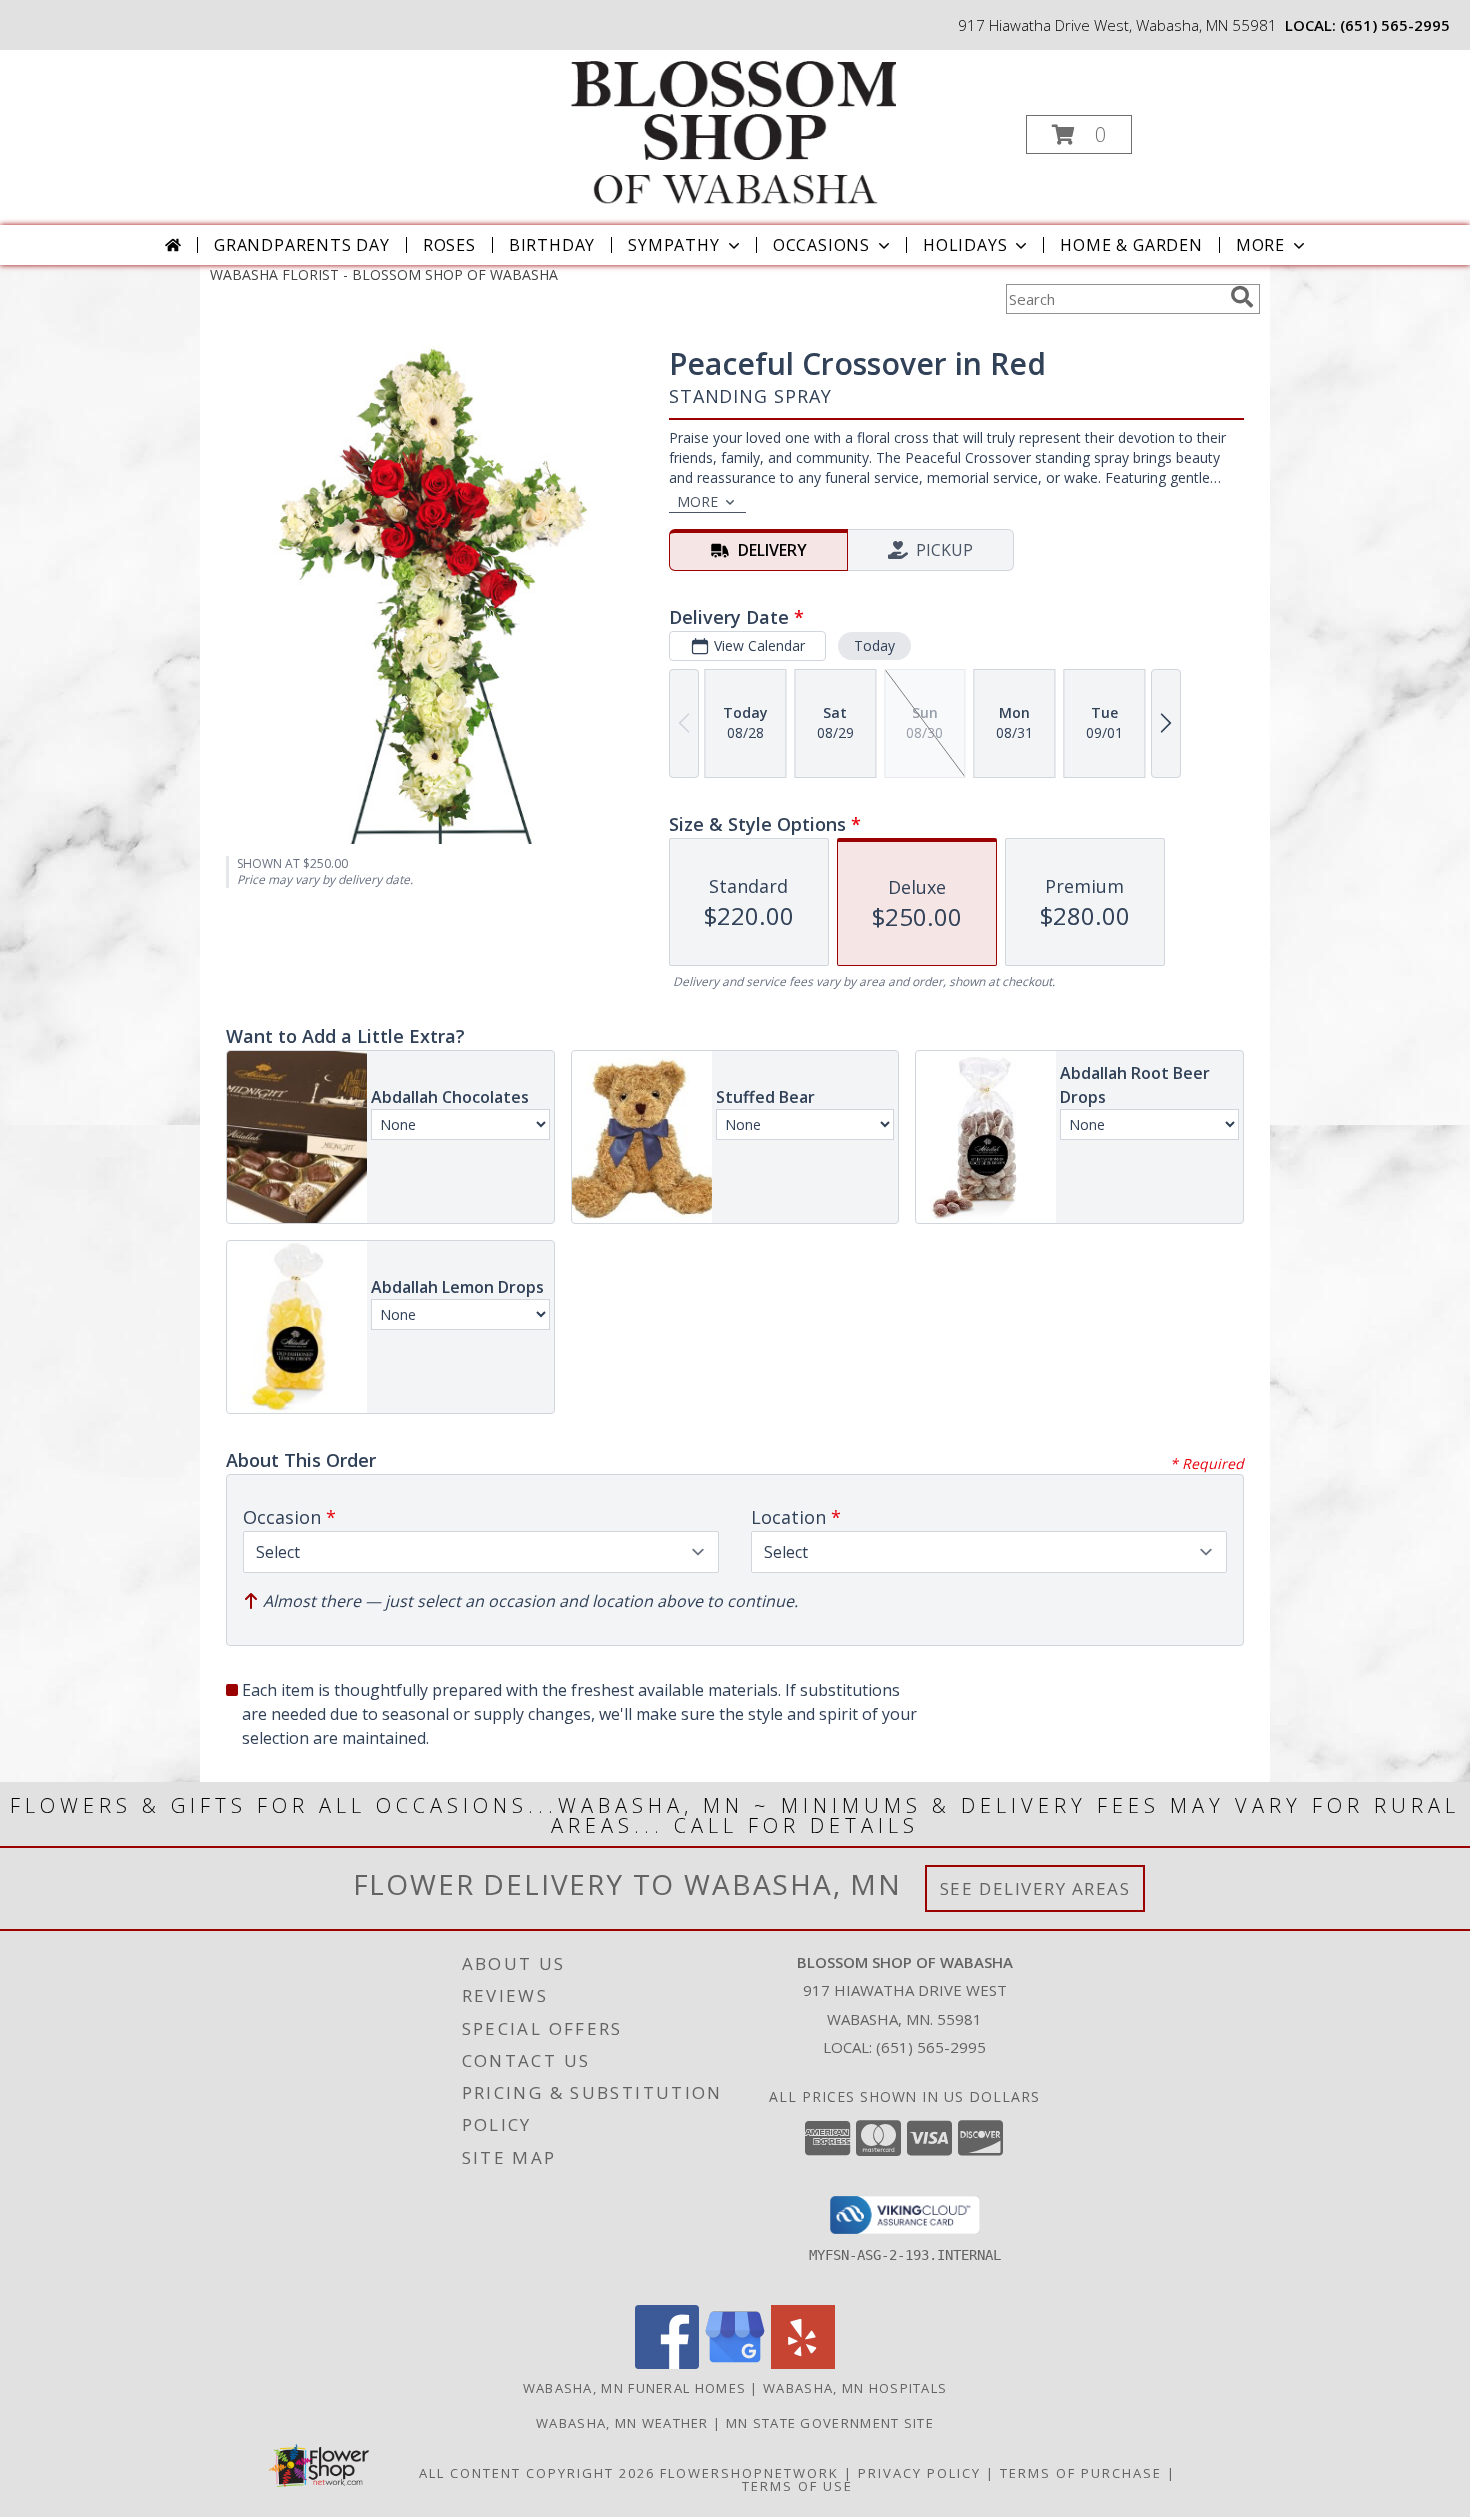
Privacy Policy (919, 2473)
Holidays (965, 245)
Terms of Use (797, 2486)
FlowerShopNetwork (749, 2473)
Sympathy (673, 245)
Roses (449, 245)
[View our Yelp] (803, 2363)
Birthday (552, 245)
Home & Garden (1131, 245)
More (1260, 245)
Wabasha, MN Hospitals (855, 2388)
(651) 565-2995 (1395, 25)
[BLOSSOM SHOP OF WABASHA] (733, 128)
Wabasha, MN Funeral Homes (635, 2388)
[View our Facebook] (667, 2363)
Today (874, 645)
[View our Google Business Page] (735, 2363)
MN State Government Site (830, 2423)
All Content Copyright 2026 (537, 2473)
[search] (1242, 297)
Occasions (821, 245)
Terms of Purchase (1081, 2473)
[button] (1079, 134)
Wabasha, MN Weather (622, 2423)
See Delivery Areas (1035, 1888)
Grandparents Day (302, 245)
